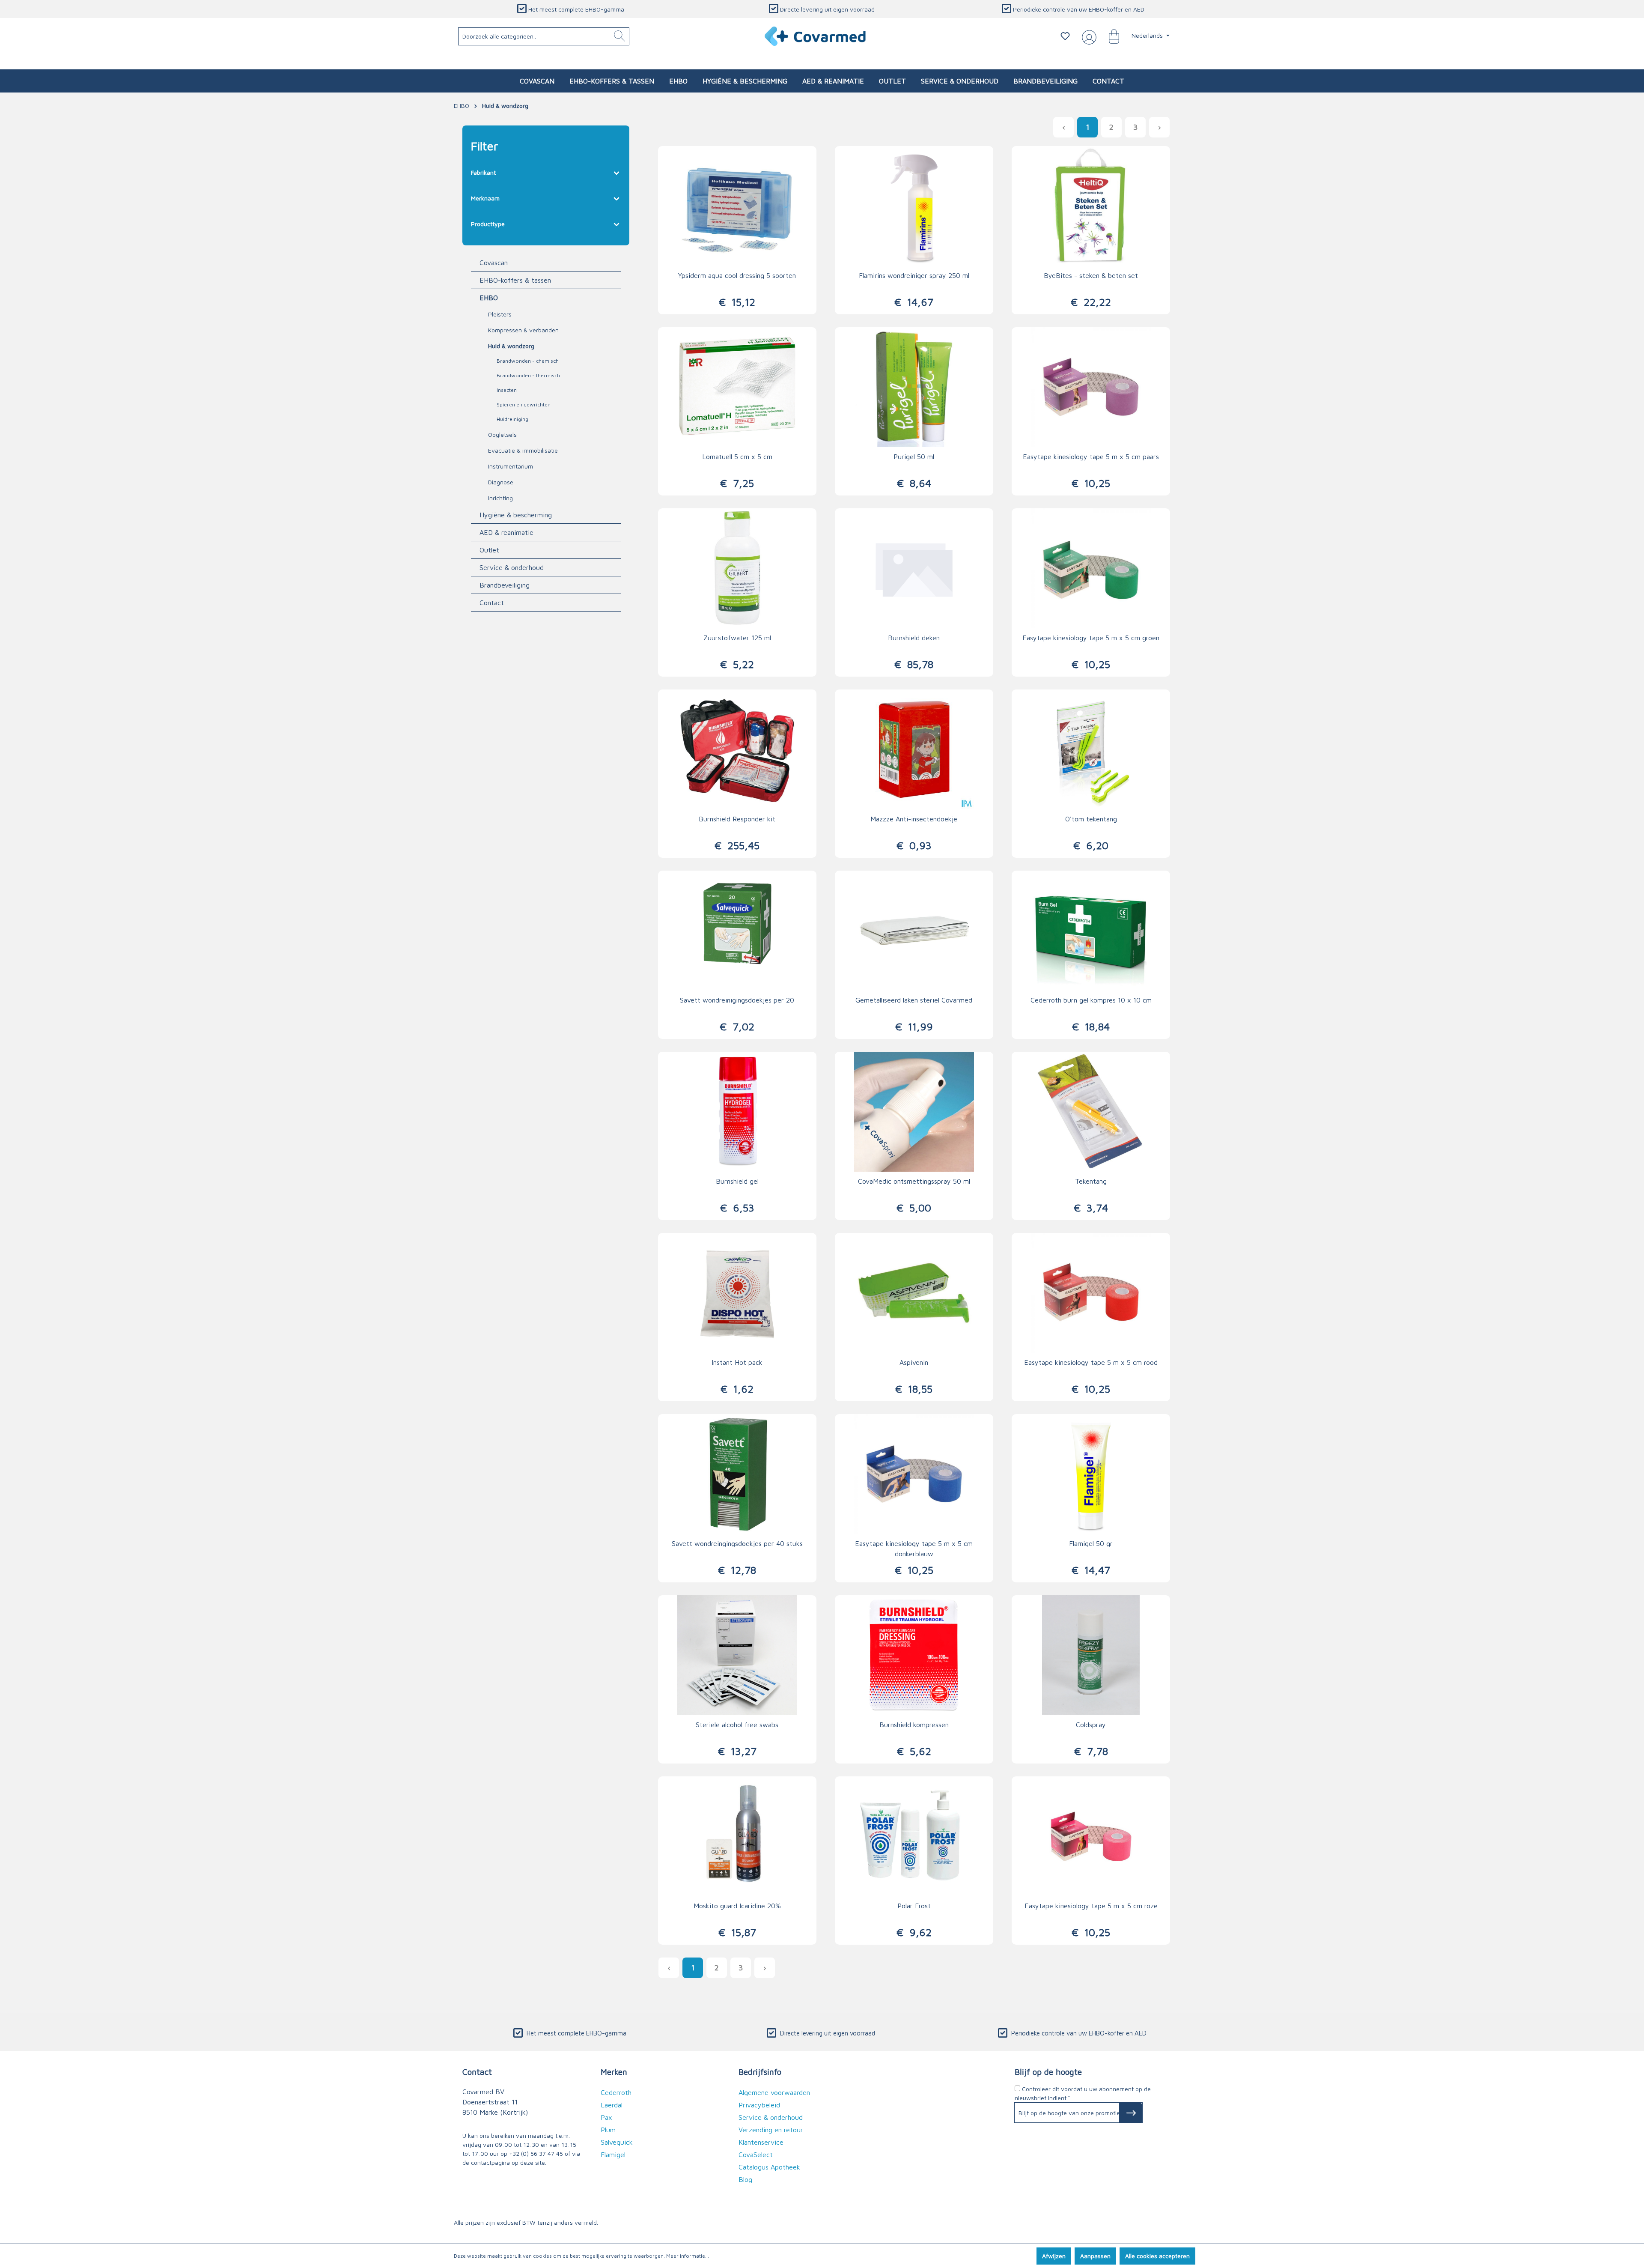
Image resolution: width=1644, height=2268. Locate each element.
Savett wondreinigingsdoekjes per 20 (737, 1000)
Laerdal (612, 2105)
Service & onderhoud (512, 567)
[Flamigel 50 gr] (1091, 1474)
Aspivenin (914, 1362)
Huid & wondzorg (511, 346)
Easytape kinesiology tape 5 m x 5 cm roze (1091, 1906)
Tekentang (1091, 1181)
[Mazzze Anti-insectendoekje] (914, 749)
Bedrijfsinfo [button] (760, 2072)
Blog (745, 2179)
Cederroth (616, 2092)
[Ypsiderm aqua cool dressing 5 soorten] (737, 206)
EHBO (489, 298)
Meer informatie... (688, 2256)
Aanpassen (1095, 2256)
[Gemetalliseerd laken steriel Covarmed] (914, 931)
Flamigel (613, 2155)
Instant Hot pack (737, 1362)
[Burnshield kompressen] (914, 1655)
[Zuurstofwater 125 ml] (737, 568)
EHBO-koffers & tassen (515, 280)
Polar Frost (914, 1906)
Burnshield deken (914, 638)
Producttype (488, 224)
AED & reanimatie (506, 532)
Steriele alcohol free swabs (737, 1725)
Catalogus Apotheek (769, 2167)
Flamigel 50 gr (1091, 1543)
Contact (492, 603)
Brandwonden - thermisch (528, 375)
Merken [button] (614, 2072)
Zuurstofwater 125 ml (737, 638)
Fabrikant (483, 172)
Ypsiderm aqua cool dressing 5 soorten (737, 275)
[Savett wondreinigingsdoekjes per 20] (737, 931)
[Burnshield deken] (914, 568)
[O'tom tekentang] (1091, 749)
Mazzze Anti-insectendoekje (914, 819)
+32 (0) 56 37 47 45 (536, 2153)
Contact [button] (477, 2072)
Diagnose (501, 482)
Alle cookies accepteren (1157, 2256)
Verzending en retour (771, 2130)
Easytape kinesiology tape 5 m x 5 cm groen (1091, 638)
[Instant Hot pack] (737, 1293)
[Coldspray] (1091, 1655)
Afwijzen (1054, 2256)
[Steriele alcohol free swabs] (737, 1655)
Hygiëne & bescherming (516, 515)
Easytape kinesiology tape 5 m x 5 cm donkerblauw (914, 1549)
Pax (606, 2117)
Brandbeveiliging (505, 585)
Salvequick (617, 2142)
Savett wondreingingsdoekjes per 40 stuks (737, 1543)
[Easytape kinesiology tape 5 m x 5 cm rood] (1091, 1293)
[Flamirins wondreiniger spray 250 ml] (914, 206)
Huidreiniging (512, 419)
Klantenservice (761, 2142)
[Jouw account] (1087, 36)
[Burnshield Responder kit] (737, 749)
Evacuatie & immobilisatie (523, 450)
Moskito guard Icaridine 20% (737, 1906)
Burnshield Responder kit (737, 819)
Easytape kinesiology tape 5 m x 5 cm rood (1091, 1362)
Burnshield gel (737, 1181)
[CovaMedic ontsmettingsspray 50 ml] (914, 1112)
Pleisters (500, 314)
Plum (608, 2130)
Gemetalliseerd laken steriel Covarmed (914, 1000)
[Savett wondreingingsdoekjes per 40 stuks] (737, 1474)
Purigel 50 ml (914, 457)
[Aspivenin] (914, 1293)
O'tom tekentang (1091, 819)
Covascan (494, 263)
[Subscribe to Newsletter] (1131, 2113)
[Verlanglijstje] (1065, 36)
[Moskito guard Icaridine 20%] (737, 1836)
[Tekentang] (1091, 1112)
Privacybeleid (759, 2105)
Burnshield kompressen (914, 1725)
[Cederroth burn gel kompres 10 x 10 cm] (1091, 931)
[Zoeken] (619, 36)
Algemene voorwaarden (774, 2092)
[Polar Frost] (914, 1836)
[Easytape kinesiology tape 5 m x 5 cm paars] (1091, 387)
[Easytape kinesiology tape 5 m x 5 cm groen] (1091, 568)
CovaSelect (756, 2155)
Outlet (489, 550)
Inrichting (500, 498)
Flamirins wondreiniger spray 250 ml (914, 275)
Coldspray (1091, 1725)
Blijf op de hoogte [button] (1048, 2072)
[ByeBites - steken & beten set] (1091, 206)
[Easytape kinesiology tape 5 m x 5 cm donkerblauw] (914, 1474)
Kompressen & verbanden (523, 330)
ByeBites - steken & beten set (1091, 275)
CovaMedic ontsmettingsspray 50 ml (914, 1181)
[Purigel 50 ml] (914, 387)
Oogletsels (502, 434)
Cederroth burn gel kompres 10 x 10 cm (1091, 1000)
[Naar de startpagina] (816, 36)
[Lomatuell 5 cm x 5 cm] (737, 387)
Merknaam (485, 198)
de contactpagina (486, 2162)
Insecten (507, 390)
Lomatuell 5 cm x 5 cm (737, 457)
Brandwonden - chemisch (528, 361)
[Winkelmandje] (1110, 36)
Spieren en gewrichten (524, 404)
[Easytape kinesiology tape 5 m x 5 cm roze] (1091, 1836)
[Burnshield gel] (737, 1112)
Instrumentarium (511, 466)
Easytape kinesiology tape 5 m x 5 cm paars (1091, 457)
